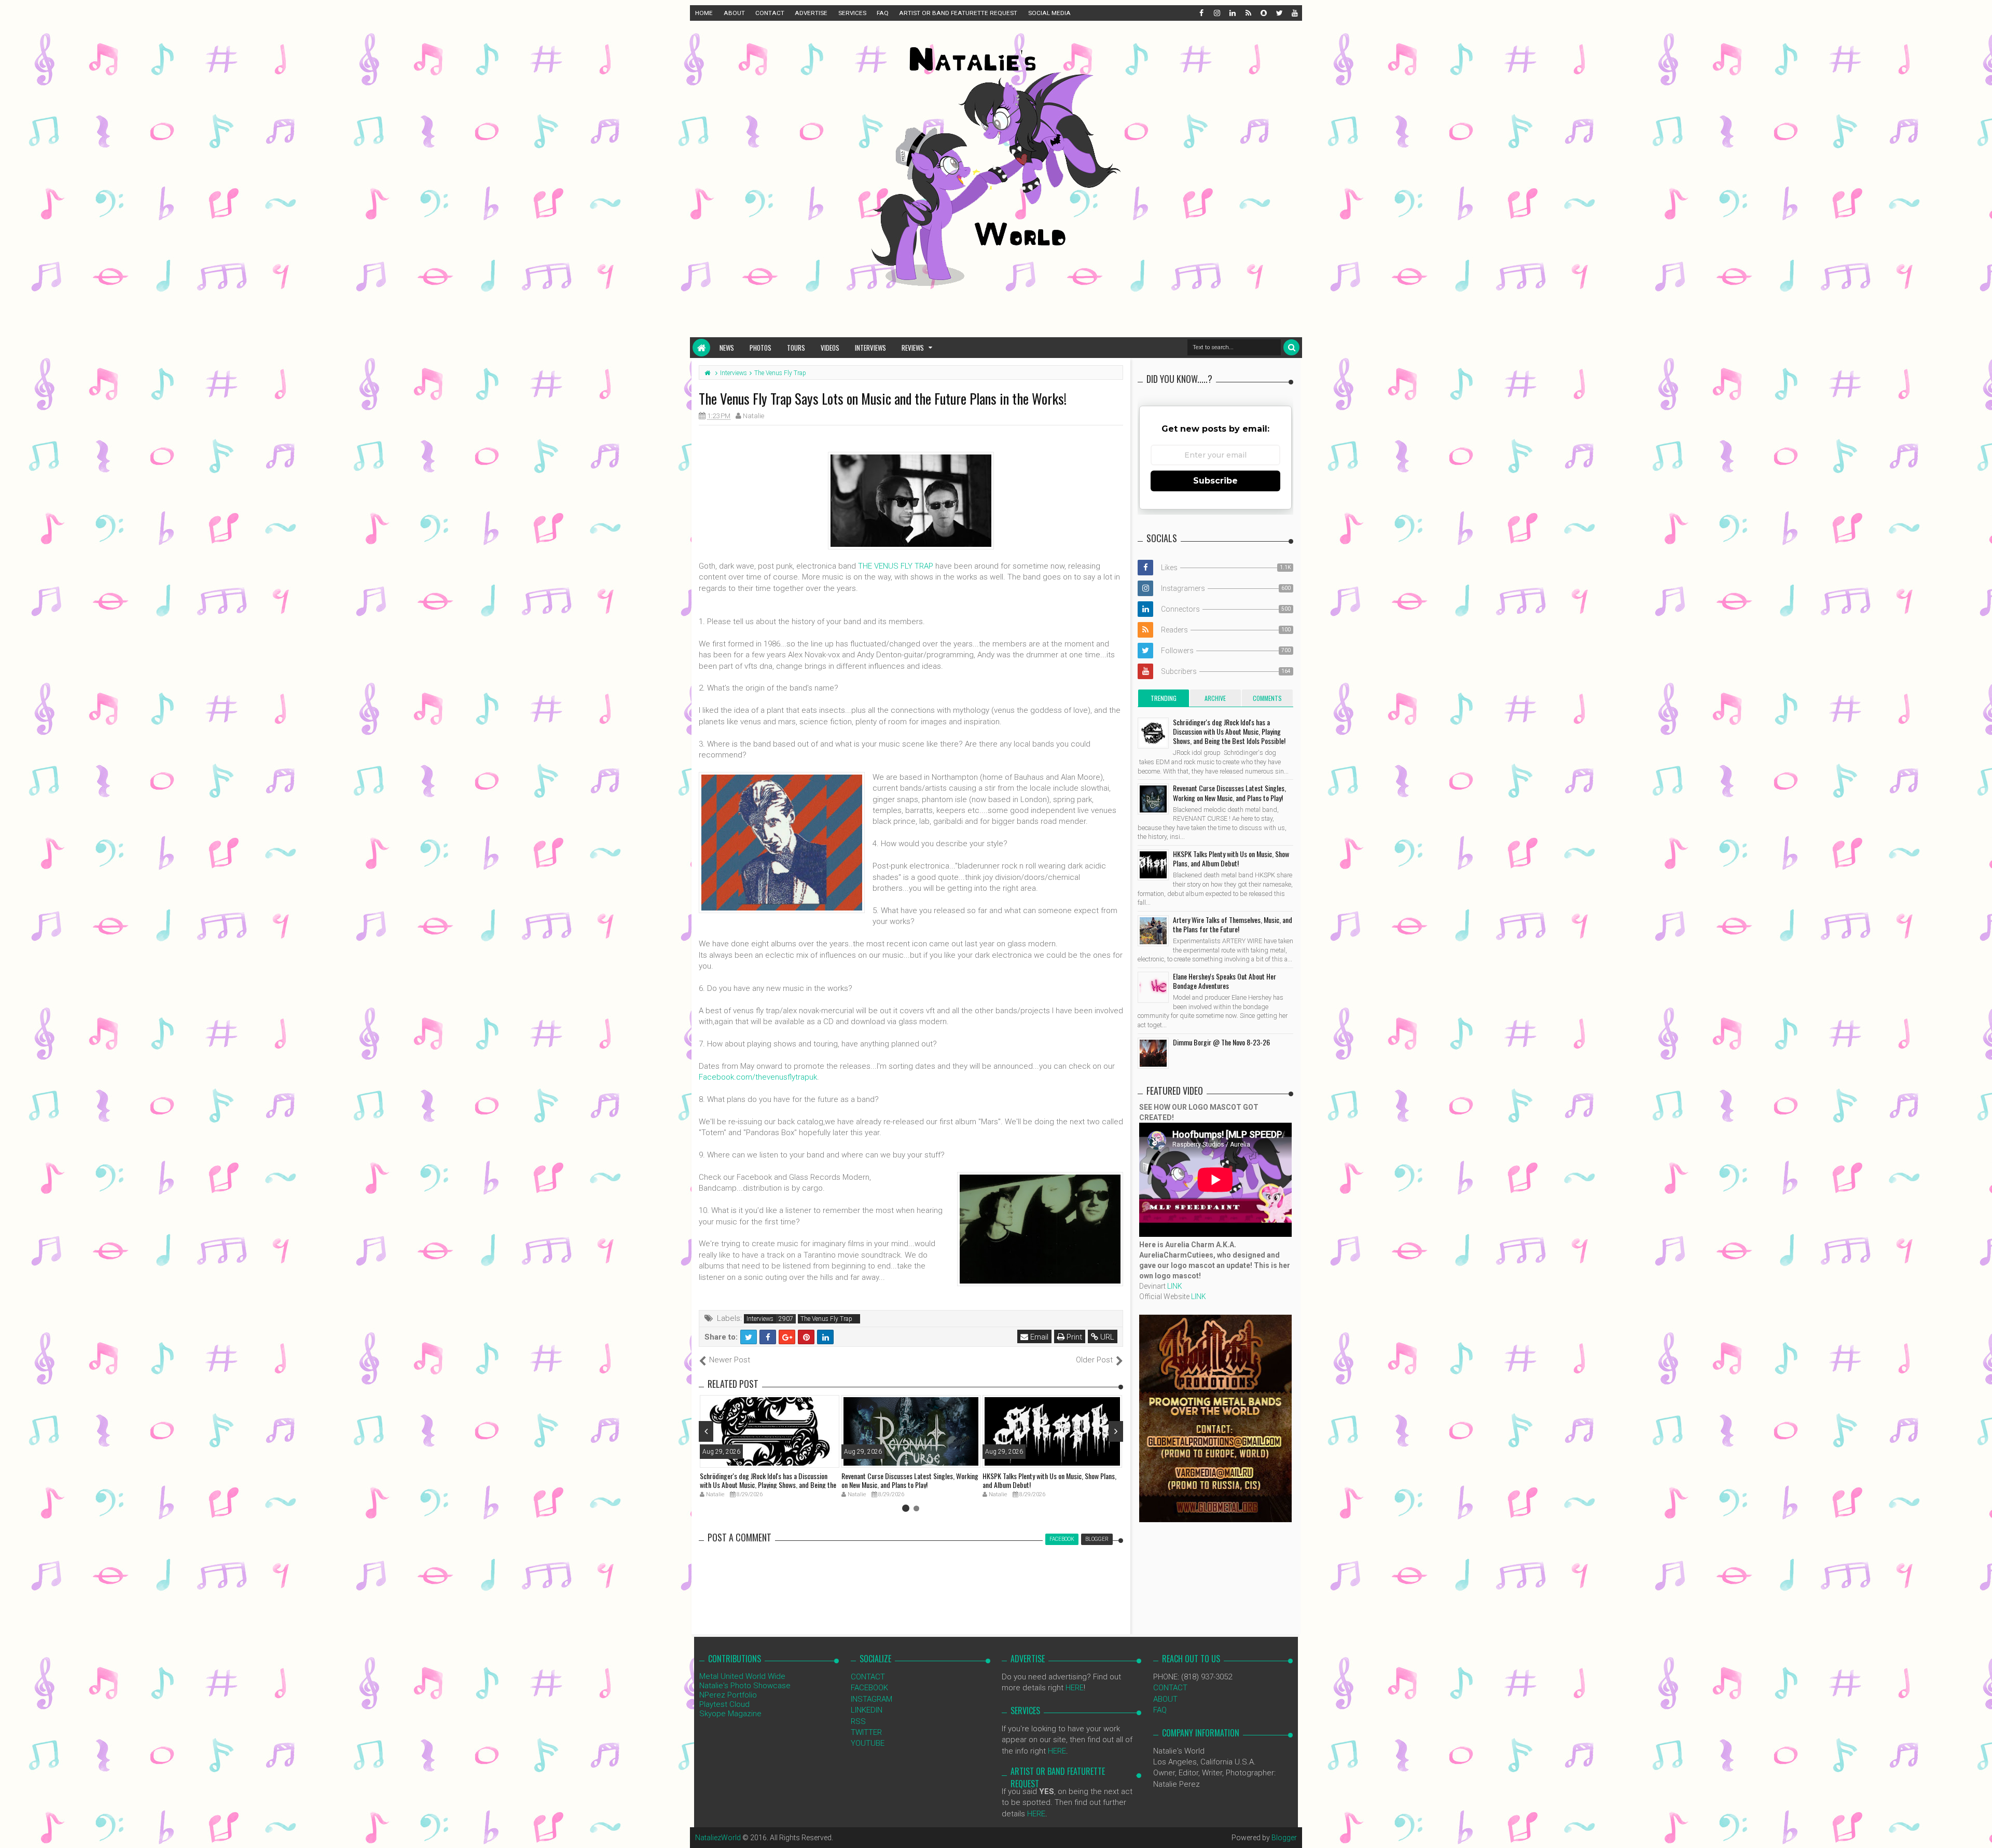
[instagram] (1216, 13)
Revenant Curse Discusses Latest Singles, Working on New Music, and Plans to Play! (910, 1480)
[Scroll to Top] (1979, 1830)
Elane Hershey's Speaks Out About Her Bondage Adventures (1225, 981)
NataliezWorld (718, 1838)
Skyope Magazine (730, 1714)
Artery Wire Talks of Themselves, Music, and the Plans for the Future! (1233, 924)
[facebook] (1201, 13)
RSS (858, 1721)
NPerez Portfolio (728, 1695)
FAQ (883, 13)
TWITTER (866, 1732)
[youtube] (1294, 13)
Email (1038, 1337)
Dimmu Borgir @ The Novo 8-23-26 (1221, 1042)
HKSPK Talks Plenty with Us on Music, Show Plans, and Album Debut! (1049, 1480)
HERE (1075, 1688)
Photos (760, 348)
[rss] (1248, 13)
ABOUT (734, 13)
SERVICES (852, 13)
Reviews (913, 348)
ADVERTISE (811, 13)
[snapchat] (1263, 13)
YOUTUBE (868, 1743)
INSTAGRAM (872, 1699)
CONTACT (770, 13)
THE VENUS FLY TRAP (896, 566)
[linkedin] (1232, 13)
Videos (830, 348)
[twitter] (1279, 13)
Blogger (1284, 1838)
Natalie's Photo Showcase (745, 1686)
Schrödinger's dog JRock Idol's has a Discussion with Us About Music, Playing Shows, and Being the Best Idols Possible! (768, 1485)
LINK (1175, 1286)
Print (1073, 1337)
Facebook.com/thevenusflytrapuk (758, 1077)
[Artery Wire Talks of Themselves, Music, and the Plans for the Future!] (1153, 931)
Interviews (870, 348)
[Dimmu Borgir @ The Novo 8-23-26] (1153, 1053)
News (727, 348)
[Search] (1291, 347)
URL (1106, 1337)
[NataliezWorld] (701, 348)
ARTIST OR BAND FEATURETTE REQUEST (958, 13)
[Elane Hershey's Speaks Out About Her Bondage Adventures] (1153, 987)
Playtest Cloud (724, 1704)
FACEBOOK (869, 1688)
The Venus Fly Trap (826, 1319)
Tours (796, 348)
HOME (704, 13)
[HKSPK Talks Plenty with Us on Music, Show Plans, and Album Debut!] (1153, 865)
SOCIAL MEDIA (1049, 13)
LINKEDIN (867, 1710)
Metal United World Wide (742, 1676)
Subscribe (1215, 481)
